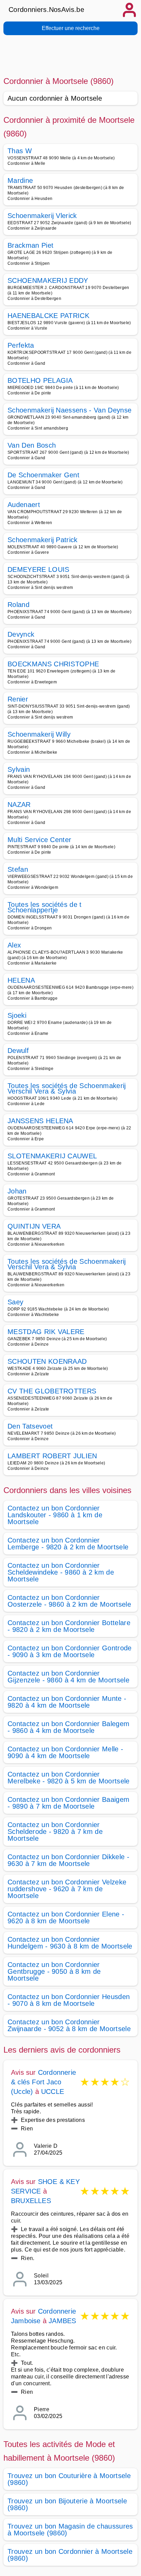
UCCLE (53, 2092)
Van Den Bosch (32, 445)
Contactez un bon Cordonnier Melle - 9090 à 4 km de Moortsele (65, 1752)
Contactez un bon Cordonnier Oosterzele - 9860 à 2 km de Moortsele (69, 1601)
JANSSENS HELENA (40, 1121)
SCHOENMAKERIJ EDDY (48, 280)
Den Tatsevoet (30, 1426)
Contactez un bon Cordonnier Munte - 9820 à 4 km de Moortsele (67, 1702)
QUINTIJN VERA (34, 1226)
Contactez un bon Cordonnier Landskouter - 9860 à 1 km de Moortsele (55, 1515)
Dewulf (18, 1051)
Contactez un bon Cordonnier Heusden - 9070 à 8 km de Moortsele (69, 2000)
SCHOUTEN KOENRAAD (47, 1361)
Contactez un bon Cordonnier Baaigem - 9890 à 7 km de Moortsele (68, 1803)
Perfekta (21, 345)
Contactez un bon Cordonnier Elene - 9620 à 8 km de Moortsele (66, 1917)
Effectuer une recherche (71, 28)
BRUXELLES (31, 2201)
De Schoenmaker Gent (43, 475)
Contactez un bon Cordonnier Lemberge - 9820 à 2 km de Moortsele (68, 1544)
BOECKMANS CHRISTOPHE (53, 664)
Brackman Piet (30, 245)
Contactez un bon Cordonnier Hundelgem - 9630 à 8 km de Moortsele (70, 1943)
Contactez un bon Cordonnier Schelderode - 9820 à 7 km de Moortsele (55, 1832)
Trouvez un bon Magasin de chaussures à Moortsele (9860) (70, 2530)
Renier (18, 699)
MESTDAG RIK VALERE (46, 1332)
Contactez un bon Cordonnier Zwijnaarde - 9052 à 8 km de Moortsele (69, 2025)
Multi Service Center (39, 840)
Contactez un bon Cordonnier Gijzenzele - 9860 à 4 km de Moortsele (68, 1677)
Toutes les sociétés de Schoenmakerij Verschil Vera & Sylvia (67, 1088)
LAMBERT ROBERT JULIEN (52, 1456)
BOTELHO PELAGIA (40, 380)
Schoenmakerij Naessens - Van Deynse (69, 410)
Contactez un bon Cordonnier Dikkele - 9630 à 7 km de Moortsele (68, 1860)
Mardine (20, 180)
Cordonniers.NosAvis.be (46, 10)
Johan (17, 1191)
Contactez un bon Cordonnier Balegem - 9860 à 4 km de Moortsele (68, 1727)
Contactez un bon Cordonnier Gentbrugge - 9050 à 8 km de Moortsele (54, 1971)
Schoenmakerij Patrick (43, 540)
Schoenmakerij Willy (39, 734)
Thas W (20, 151)
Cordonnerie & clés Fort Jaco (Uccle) (43, 2082)
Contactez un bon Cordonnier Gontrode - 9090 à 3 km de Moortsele (70, 1651)
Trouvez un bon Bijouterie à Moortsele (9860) (67, 2504)
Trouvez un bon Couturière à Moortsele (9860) (69, 2479)
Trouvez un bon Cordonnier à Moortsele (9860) (70, 2555)
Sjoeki (17, 1015)
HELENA (21, 980)
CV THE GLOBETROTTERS (52, 1391)
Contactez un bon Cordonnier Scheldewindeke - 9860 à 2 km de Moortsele (61, 1572)
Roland (18, 605)
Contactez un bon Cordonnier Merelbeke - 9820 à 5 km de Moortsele (69, 1778)
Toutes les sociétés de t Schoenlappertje (45, 907)
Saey (15, 1302)
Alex (14, 945)
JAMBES (62, 2321)
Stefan (18, 869)
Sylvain (19, 769)
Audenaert (24, 505)
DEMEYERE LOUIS (38, 569)
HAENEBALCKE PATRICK (48, 316)
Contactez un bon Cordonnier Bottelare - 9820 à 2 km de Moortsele (69, 1626)
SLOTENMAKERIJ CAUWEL (52, 1156)
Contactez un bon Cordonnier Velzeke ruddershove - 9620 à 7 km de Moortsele (67, 1889)
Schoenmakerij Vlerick (42, 216)
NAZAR (19, 805)
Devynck (21, 634)
